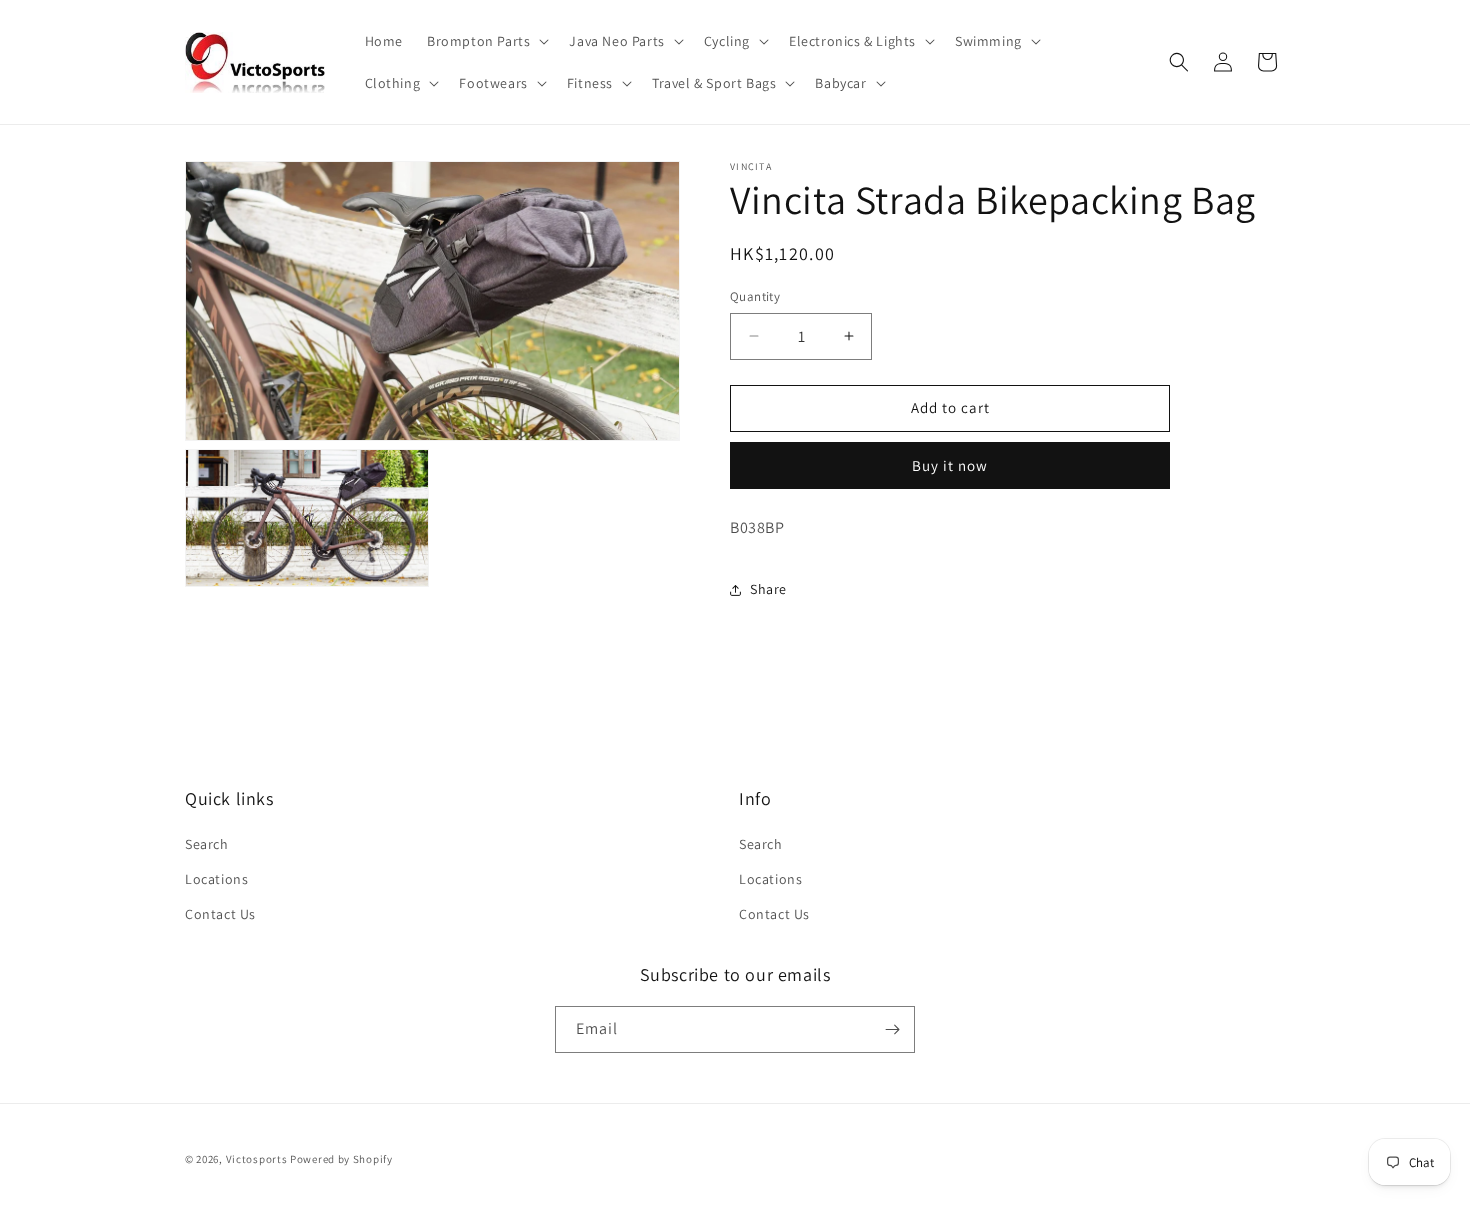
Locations (216, 879)
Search (207, 844)
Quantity (755, 296)
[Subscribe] (892, 1029)
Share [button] (768, 589)
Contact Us (220, 914)
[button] (486, 41)
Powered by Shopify (341, 1159)
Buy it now (950, 465)
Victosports (257, 1159)
